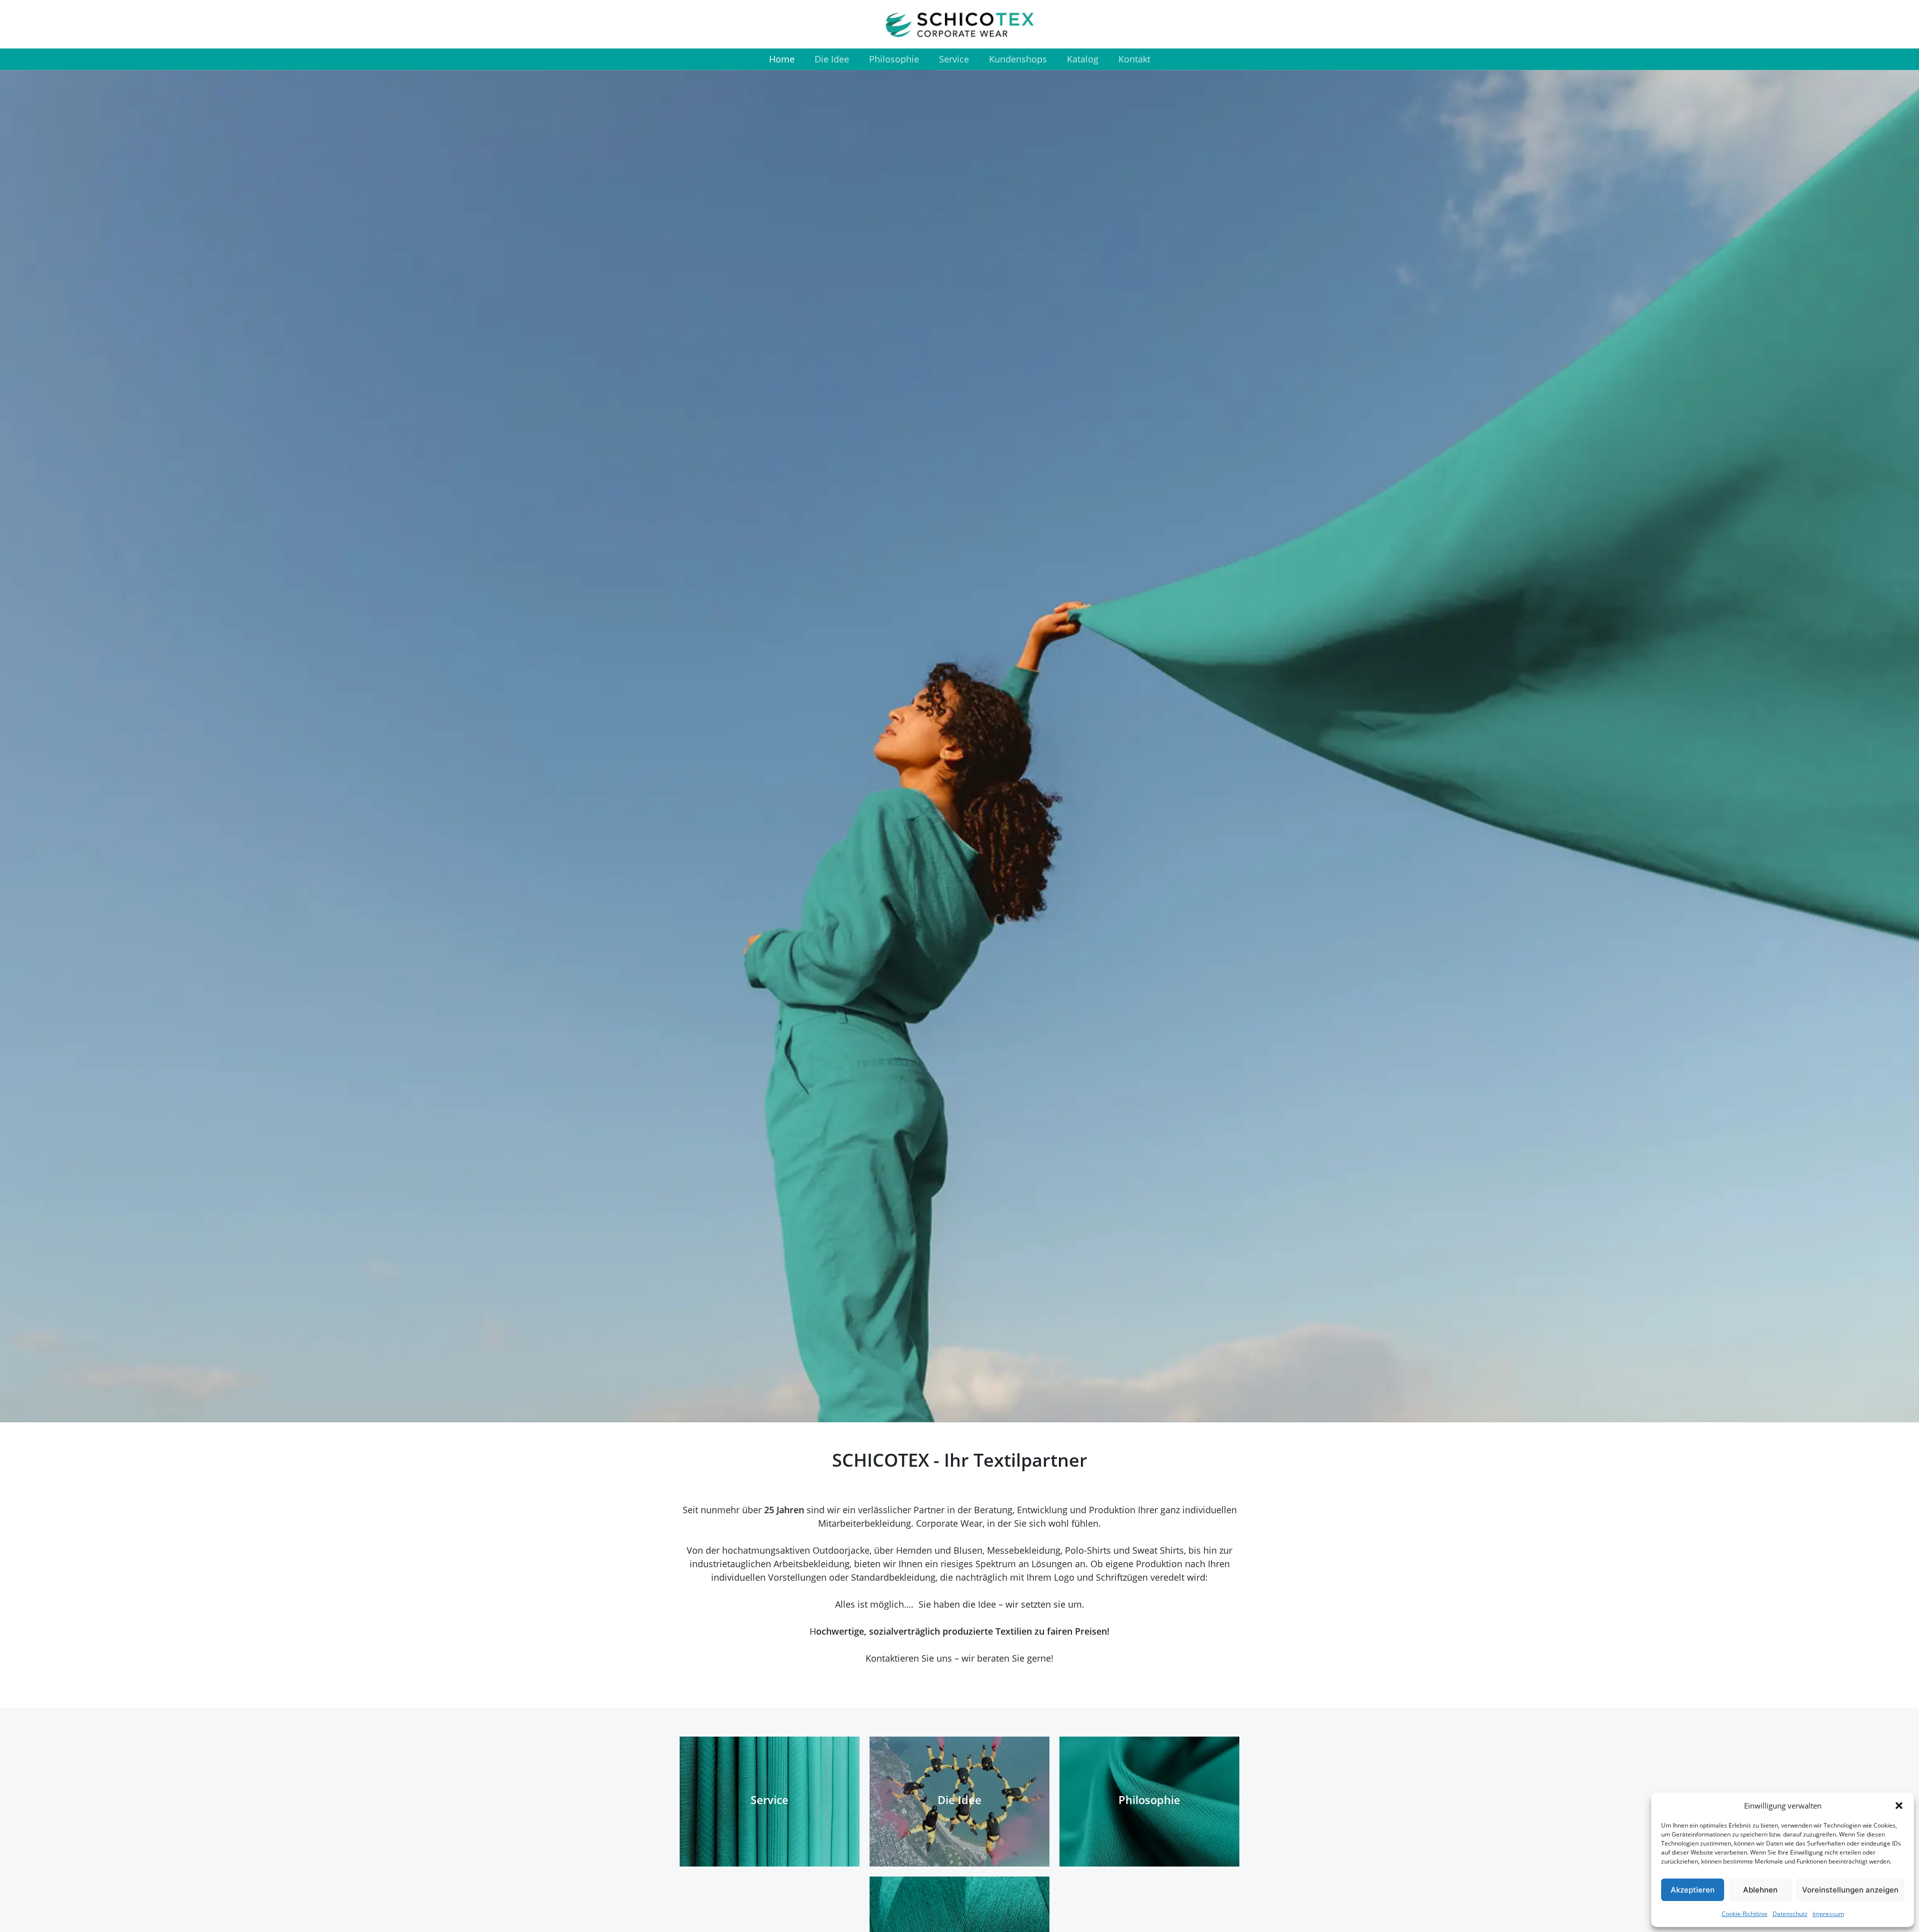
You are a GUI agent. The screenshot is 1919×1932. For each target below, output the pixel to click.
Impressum (1828, 1914)
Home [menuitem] (782, 59)
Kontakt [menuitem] (1134, 59)
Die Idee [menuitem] (832, 59)
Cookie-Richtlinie (1745, 1914)
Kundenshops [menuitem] (1018, 59)
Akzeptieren (1693, 1890)
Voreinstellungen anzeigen (1850, 1890)
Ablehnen (1760, 1890)
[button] (1899, 1806)
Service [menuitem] (954, 59)
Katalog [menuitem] (1083, 59)
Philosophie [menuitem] (894, 59)
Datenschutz (1790, 1914)
